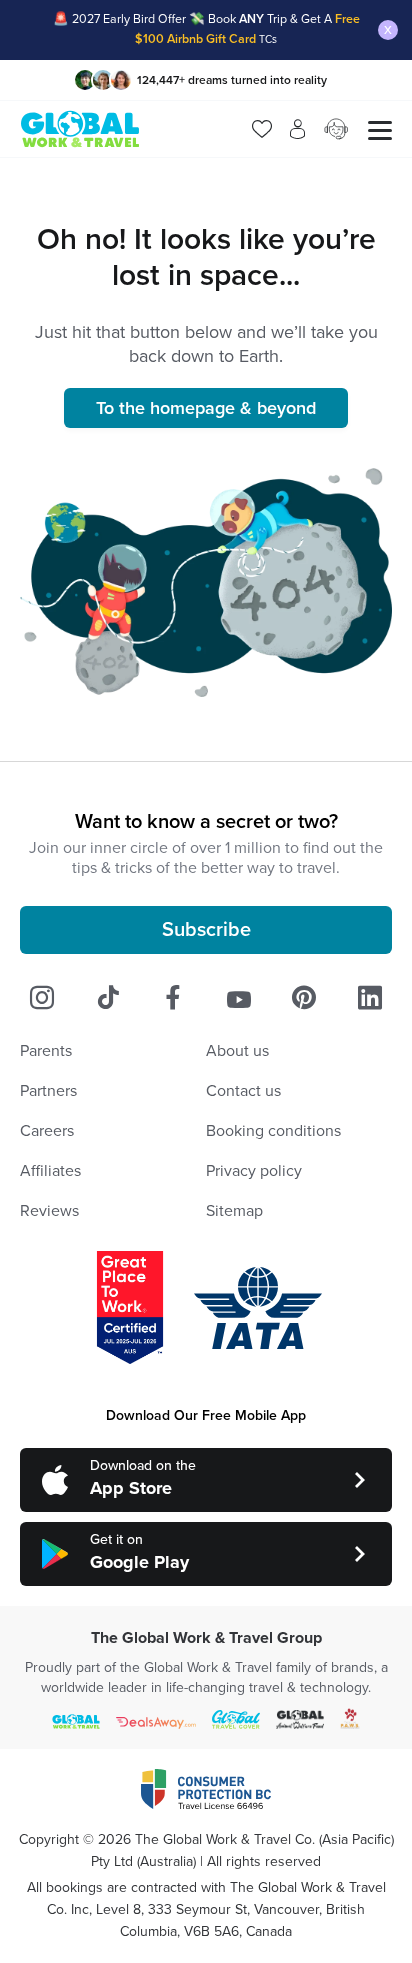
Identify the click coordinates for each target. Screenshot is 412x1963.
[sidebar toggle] (379, 129)
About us (237, 1051)
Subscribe (206, 930)
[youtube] (239, 998)
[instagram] (42, 998)
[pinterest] (304, 998)
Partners (48, 1091)
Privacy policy (254, 1171)
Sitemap (234, 1211)
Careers (47, 1131)
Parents (46, 1051)
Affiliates (50, 1171)
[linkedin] (370, 998)
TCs (268, 39)
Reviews (49, 1211)
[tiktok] (108, 998)
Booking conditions (273, 1131)
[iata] (258, 1308)
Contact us (243, 1091)
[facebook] (173, 998)
